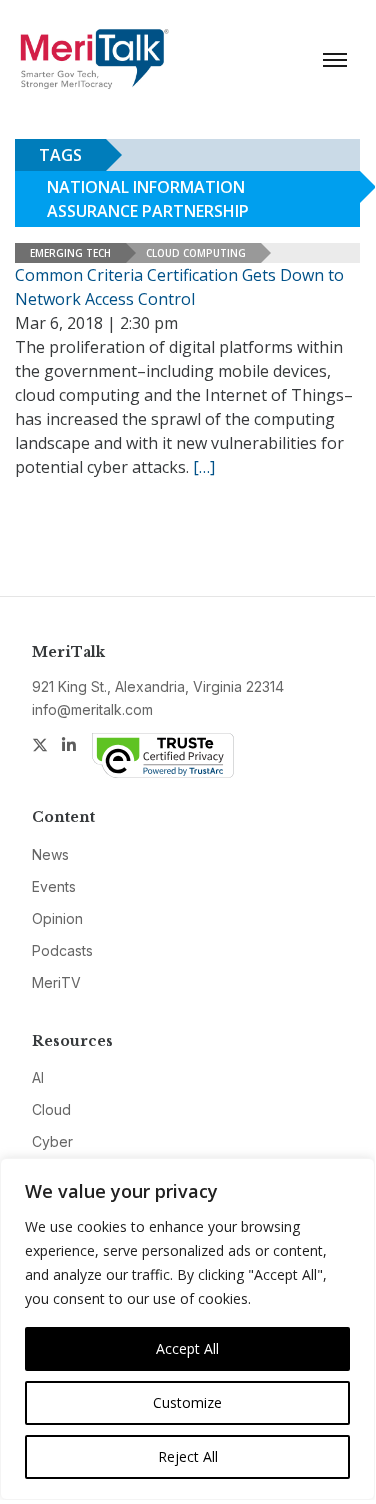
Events (54, 886)
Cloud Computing (196, 253)
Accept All (187, 1348)
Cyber (52, 1141)
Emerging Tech (70, 253)
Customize (187, 1402)
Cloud (51, 1109)
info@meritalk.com (92, 709)
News (50, 854)
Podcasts (62, 950)
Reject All (188, 1456)
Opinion (57, 918)
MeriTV (56, 982)
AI (38, 1077)
